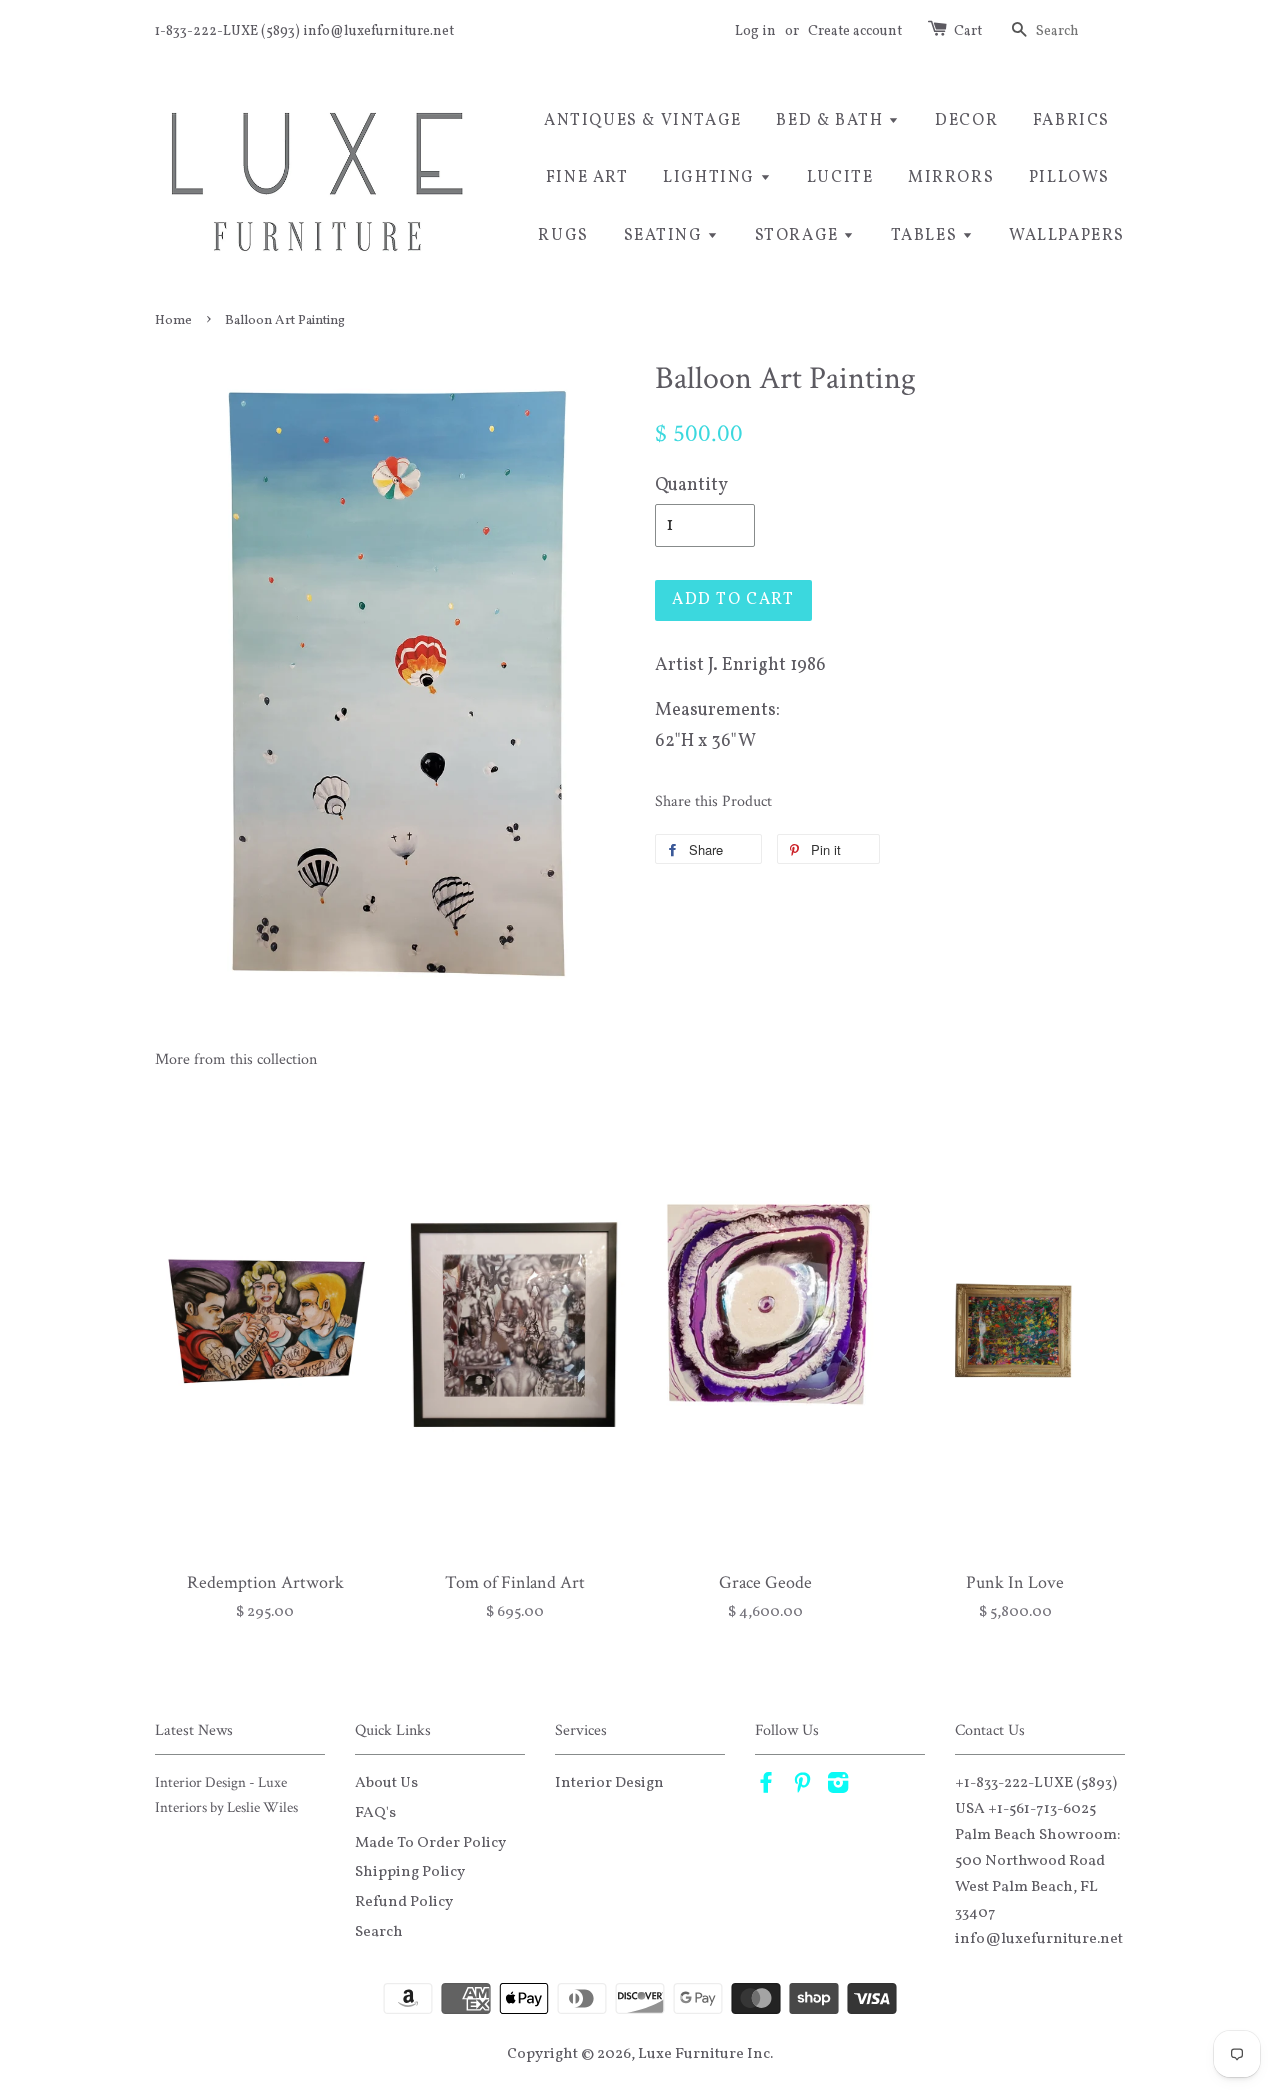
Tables (926, 236)
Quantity (691, 485)
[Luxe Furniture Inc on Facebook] (766, 1787)
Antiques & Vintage (643, 121)
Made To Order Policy (430, 1843)
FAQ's (375, 1813)
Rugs (563, 236)
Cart (968, 31)
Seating (666, 236)
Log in (755, 31)
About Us (386, 1783)
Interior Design (609, 1783)
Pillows (1069, 178)
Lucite (840, 178)
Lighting (711, 178)
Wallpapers (1067, 236)
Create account (855, 31)
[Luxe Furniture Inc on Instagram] (838, 1787)
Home (173, 320)
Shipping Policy (410, 1872)
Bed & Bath (832, 121)
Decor (966, 121)
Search (379, 1932)
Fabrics (1071, 121)
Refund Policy (404, 1902)
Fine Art (587, 178)
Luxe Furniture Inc (704, 2054)
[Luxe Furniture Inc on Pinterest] (802, 1787)
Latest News (194, 1730)
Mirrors (951, 178)
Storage (799, 236)
